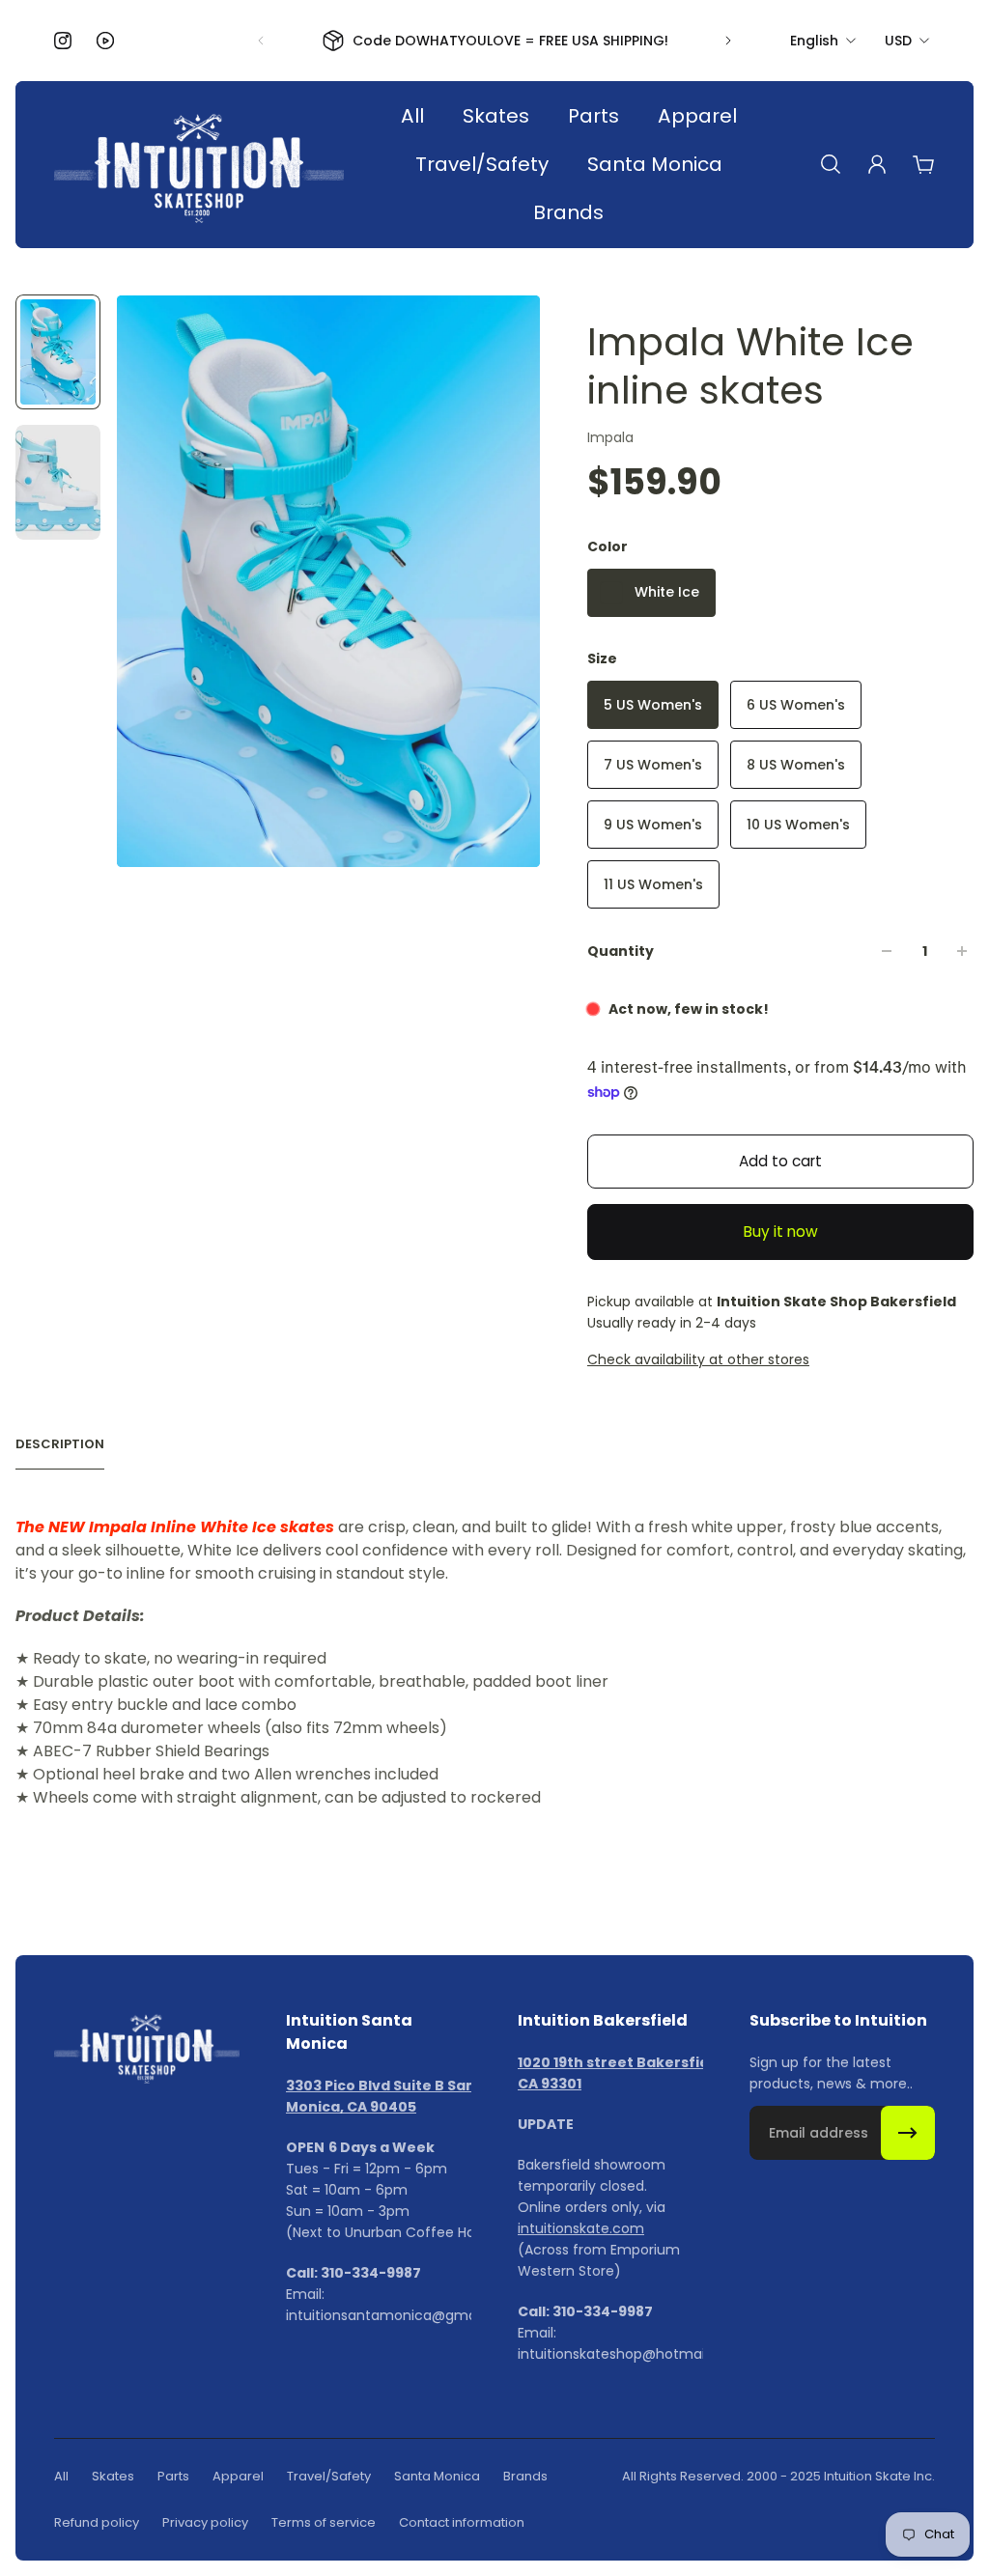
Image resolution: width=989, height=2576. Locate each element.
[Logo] (199, 165)
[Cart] (923, 164)
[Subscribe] (908, 2133)
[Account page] (877, 164)
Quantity (621, 951)
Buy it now (781, 1232)
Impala (610, 437)
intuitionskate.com (581, 2228)
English (814, 41)
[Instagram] (63, 41)
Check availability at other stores (698, 1359)
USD (898, 41)
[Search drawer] (831, 164)
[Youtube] (105, 41)
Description (60, 1444)
